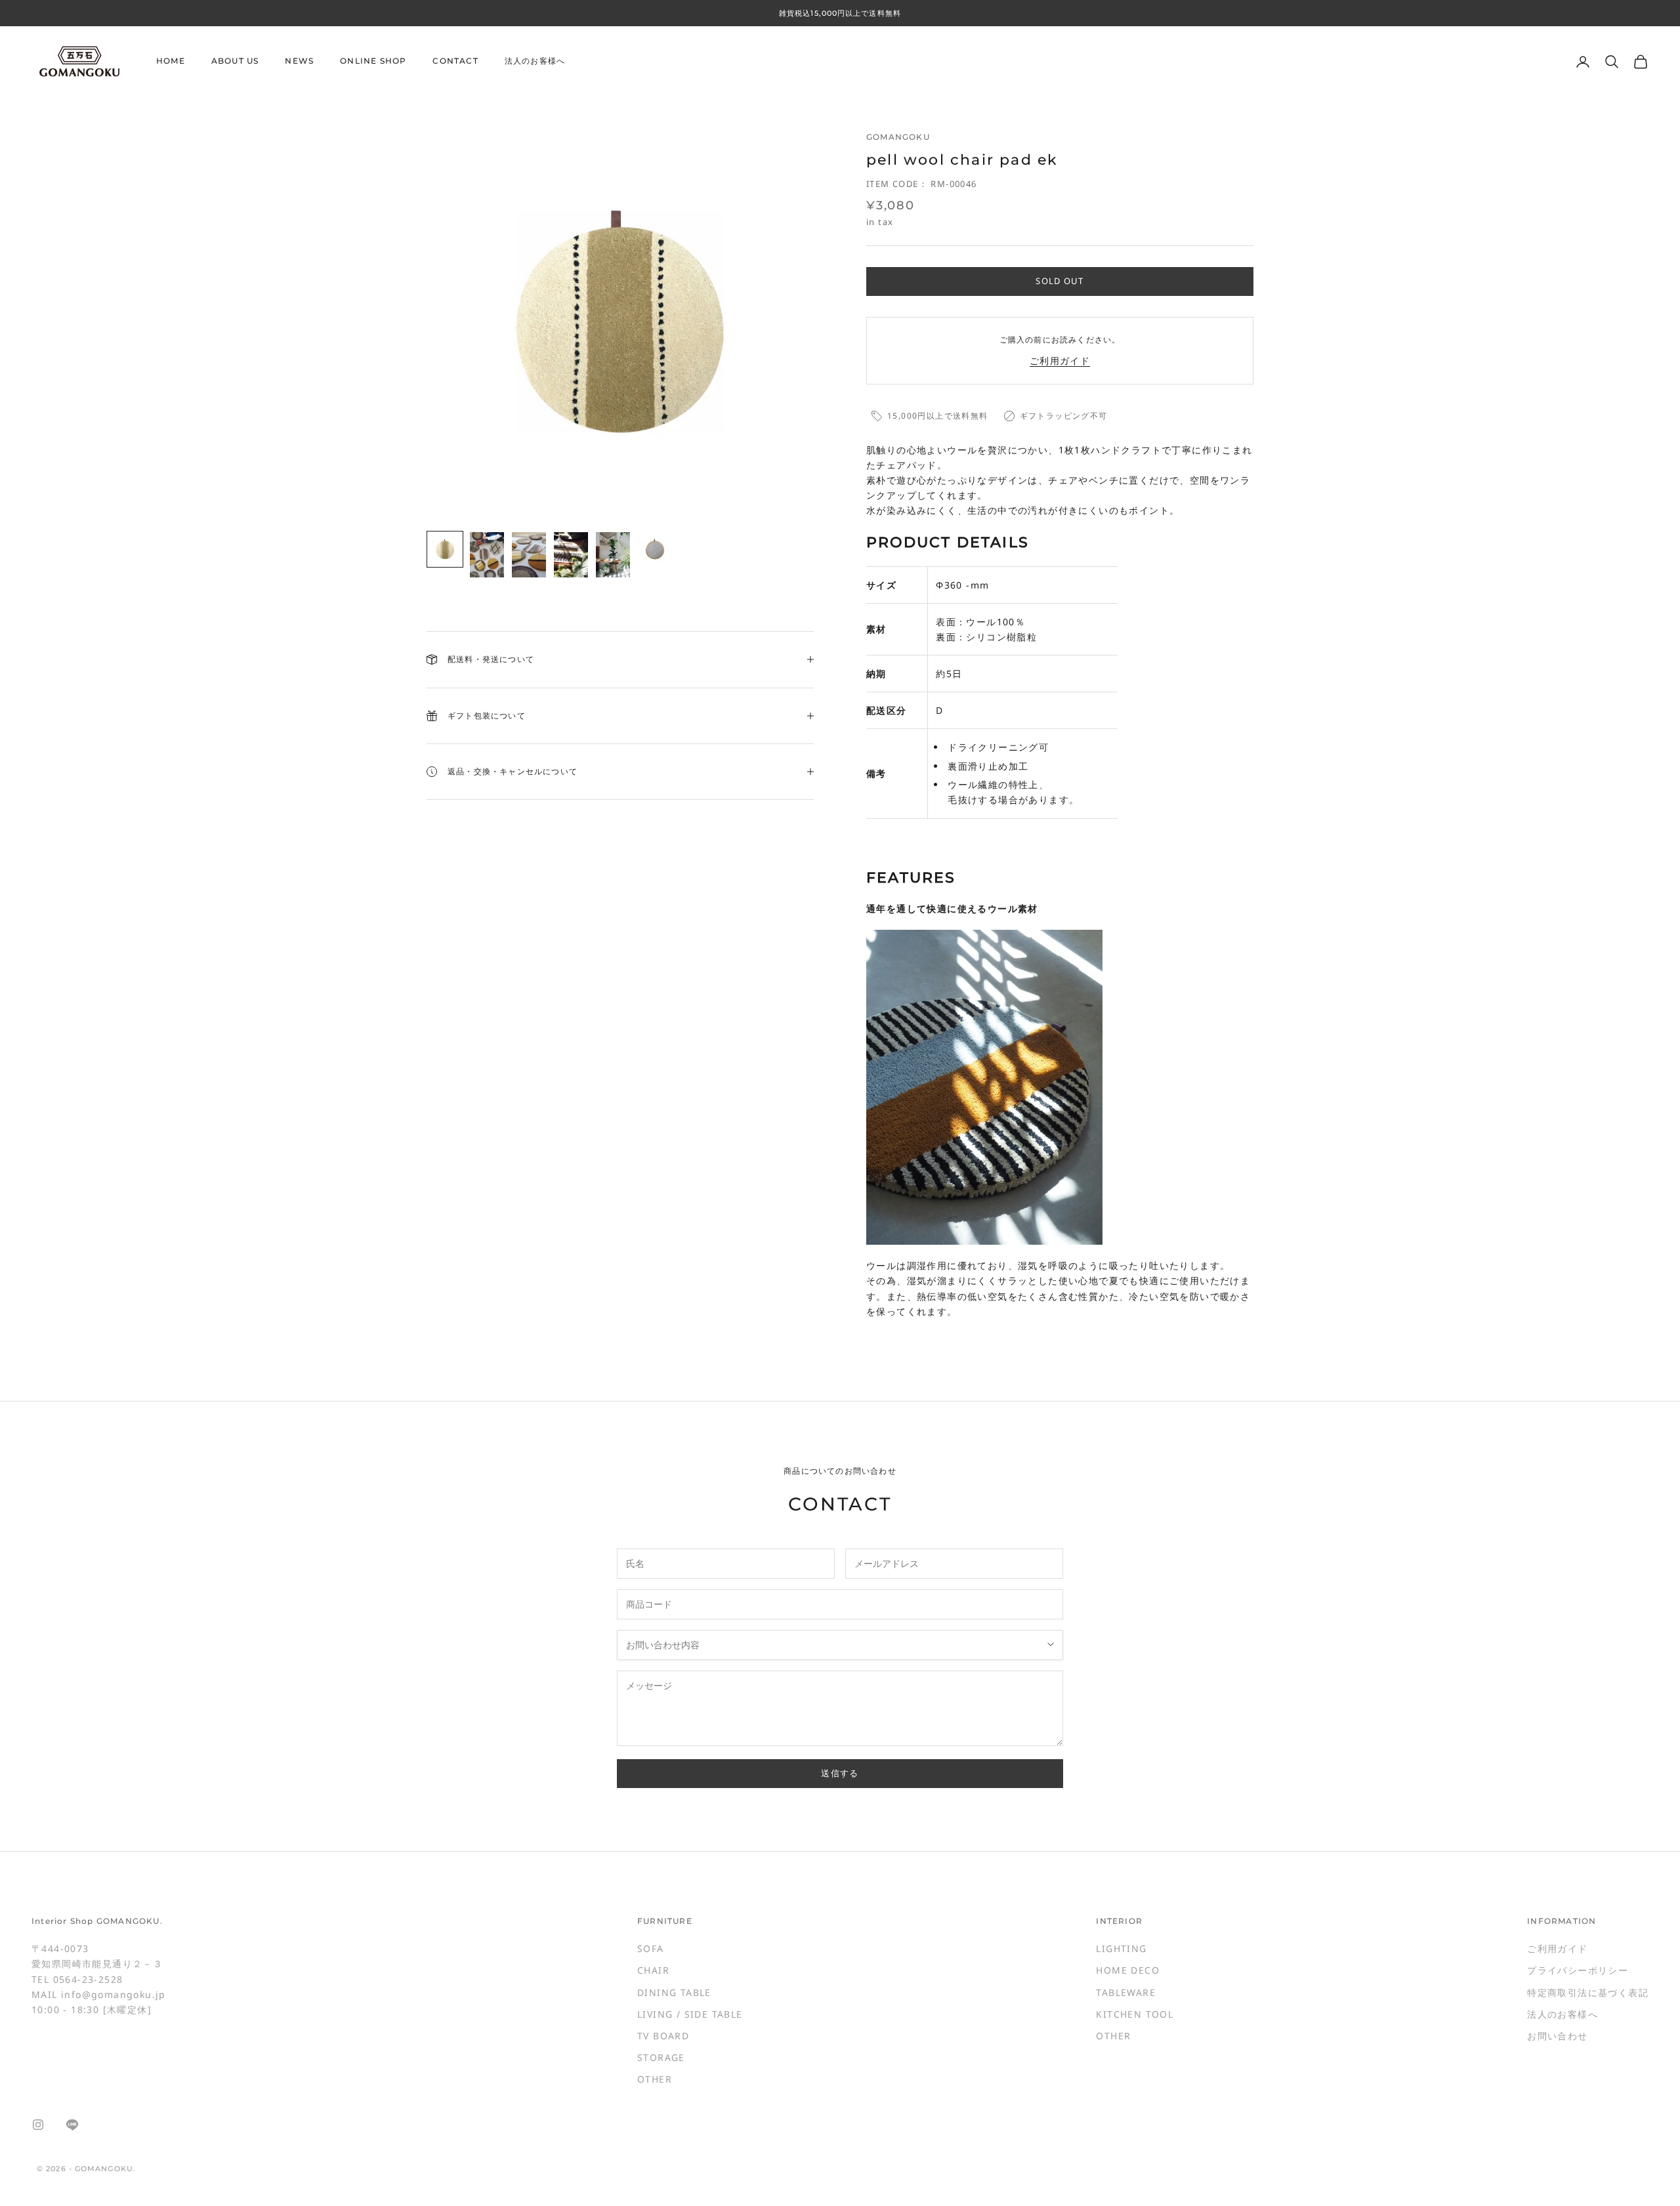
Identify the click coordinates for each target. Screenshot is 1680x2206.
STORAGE (661, 2057)
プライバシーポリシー (1578, 1970)
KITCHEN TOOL (1135, 2014)
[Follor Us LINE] (72, 2125)
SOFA (651, 1948)
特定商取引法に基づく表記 (1588, 1992)
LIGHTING (1121, 1948)
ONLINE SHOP (373, 61)
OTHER (655, 2079)
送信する (840, 1773)
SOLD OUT (1060, 281)
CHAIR (653, 1970)
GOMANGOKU (898, 137)
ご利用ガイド (1060, 361)
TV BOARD (663, 2036)
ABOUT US (235, 61)
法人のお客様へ (535, 61)
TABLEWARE (1126, 1992)
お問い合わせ (1557, 2036)
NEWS (299, 61)
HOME (171, 61)
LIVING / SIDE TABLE (690, 2014)
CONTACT (455, 61)
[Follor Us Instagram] (38, 2125)
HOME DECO (1128, 1970)
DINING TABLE (674, 1992)
